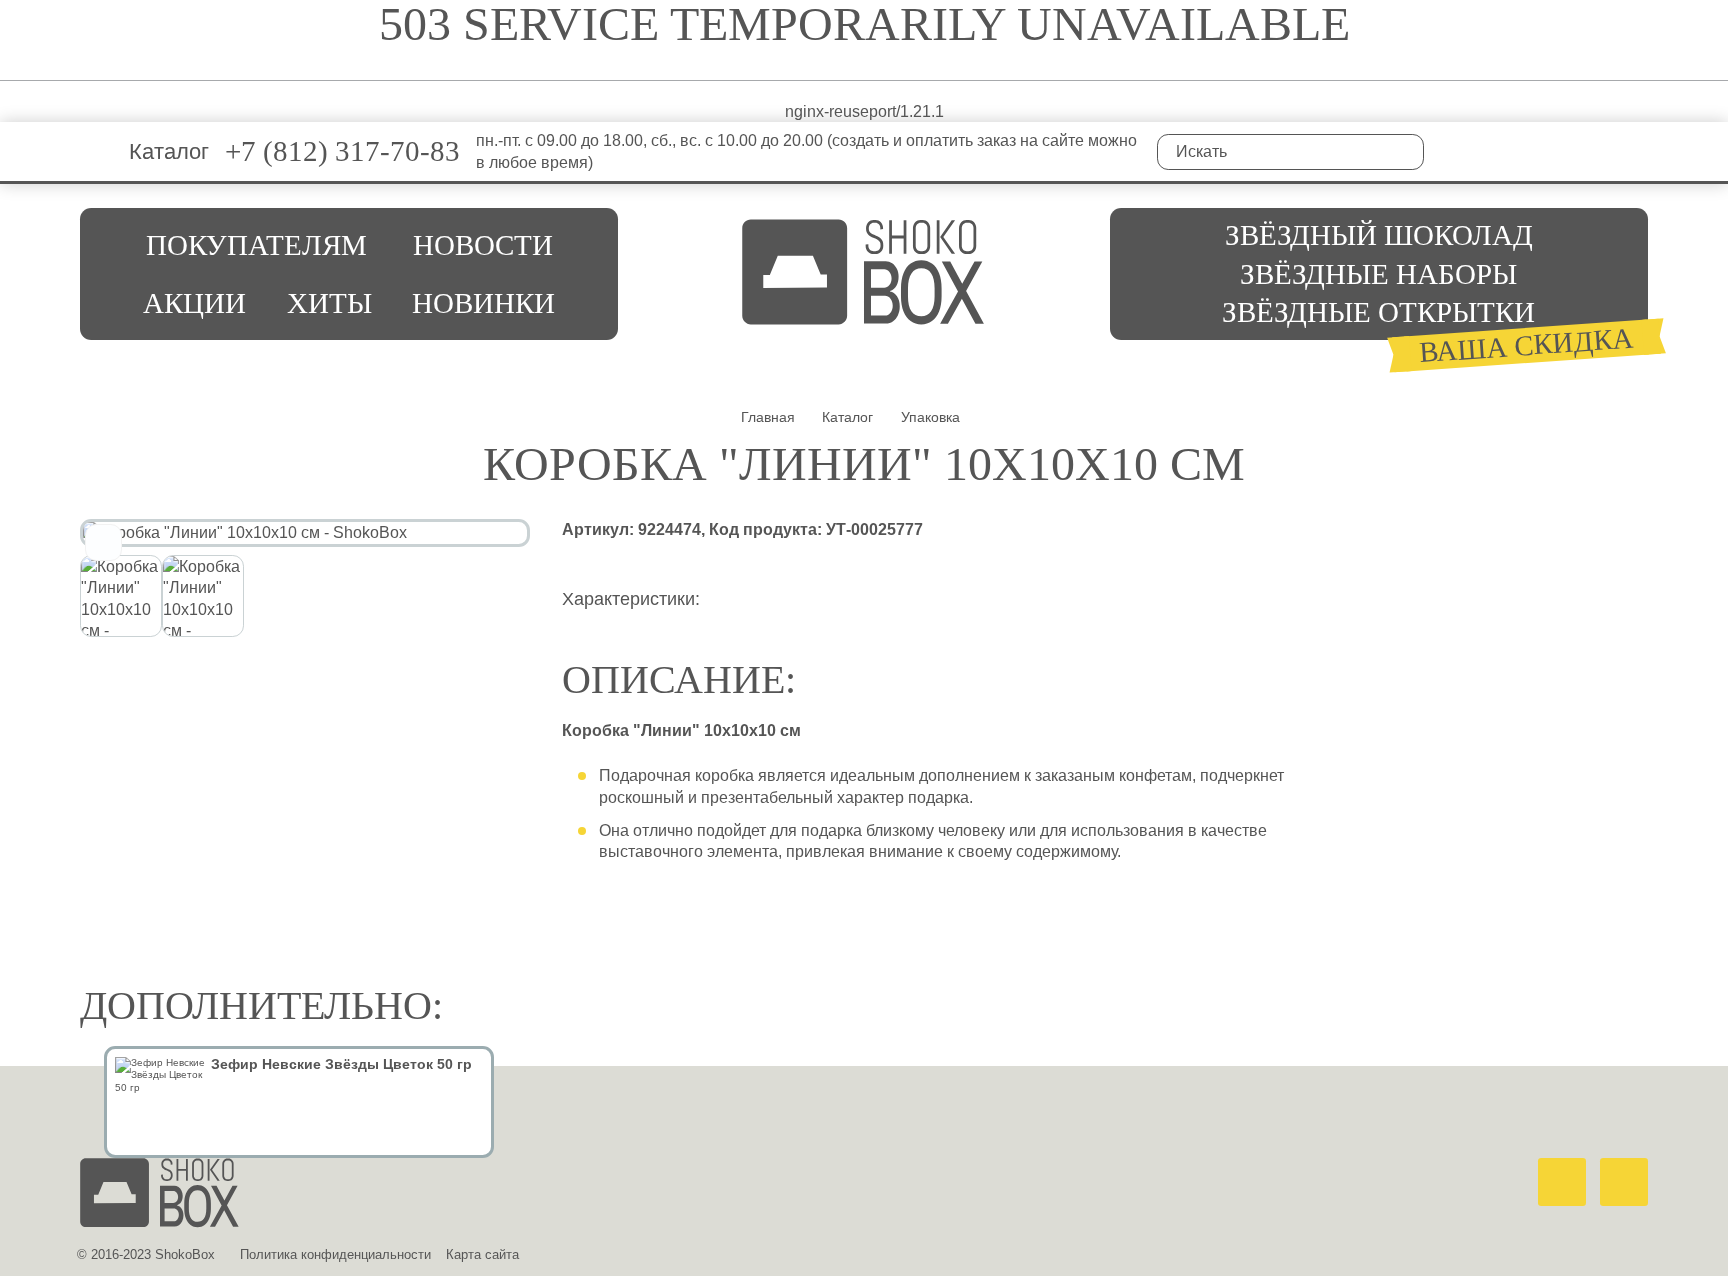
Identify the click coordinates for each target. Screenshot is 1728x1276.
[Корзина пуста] (1633, 151)
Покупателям (256, 245)
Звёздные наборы (1378, 274)
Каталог (169, 151)
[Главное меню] (96, 151)
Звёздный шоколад (1379, 235)
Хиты (329, 303)
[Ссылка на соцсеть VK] (1454, 151)
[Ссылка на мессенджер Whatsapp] (1562, 1182)
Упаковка (930, 417)
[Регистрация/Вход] (1588, 151)
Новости (483, 245)
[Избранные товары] (1544, 151)
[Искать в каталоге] (1407, 152)
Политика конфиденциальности (335, 1254)
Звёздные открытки (1378, 312)
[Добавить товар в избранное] (103, 543)
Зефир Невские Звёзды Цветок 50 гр (341, 1064)
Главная (768, 417)
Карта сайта (482, 1254)
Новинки (483, 303)
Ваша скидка (1527, 345)
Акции (194, 303)
